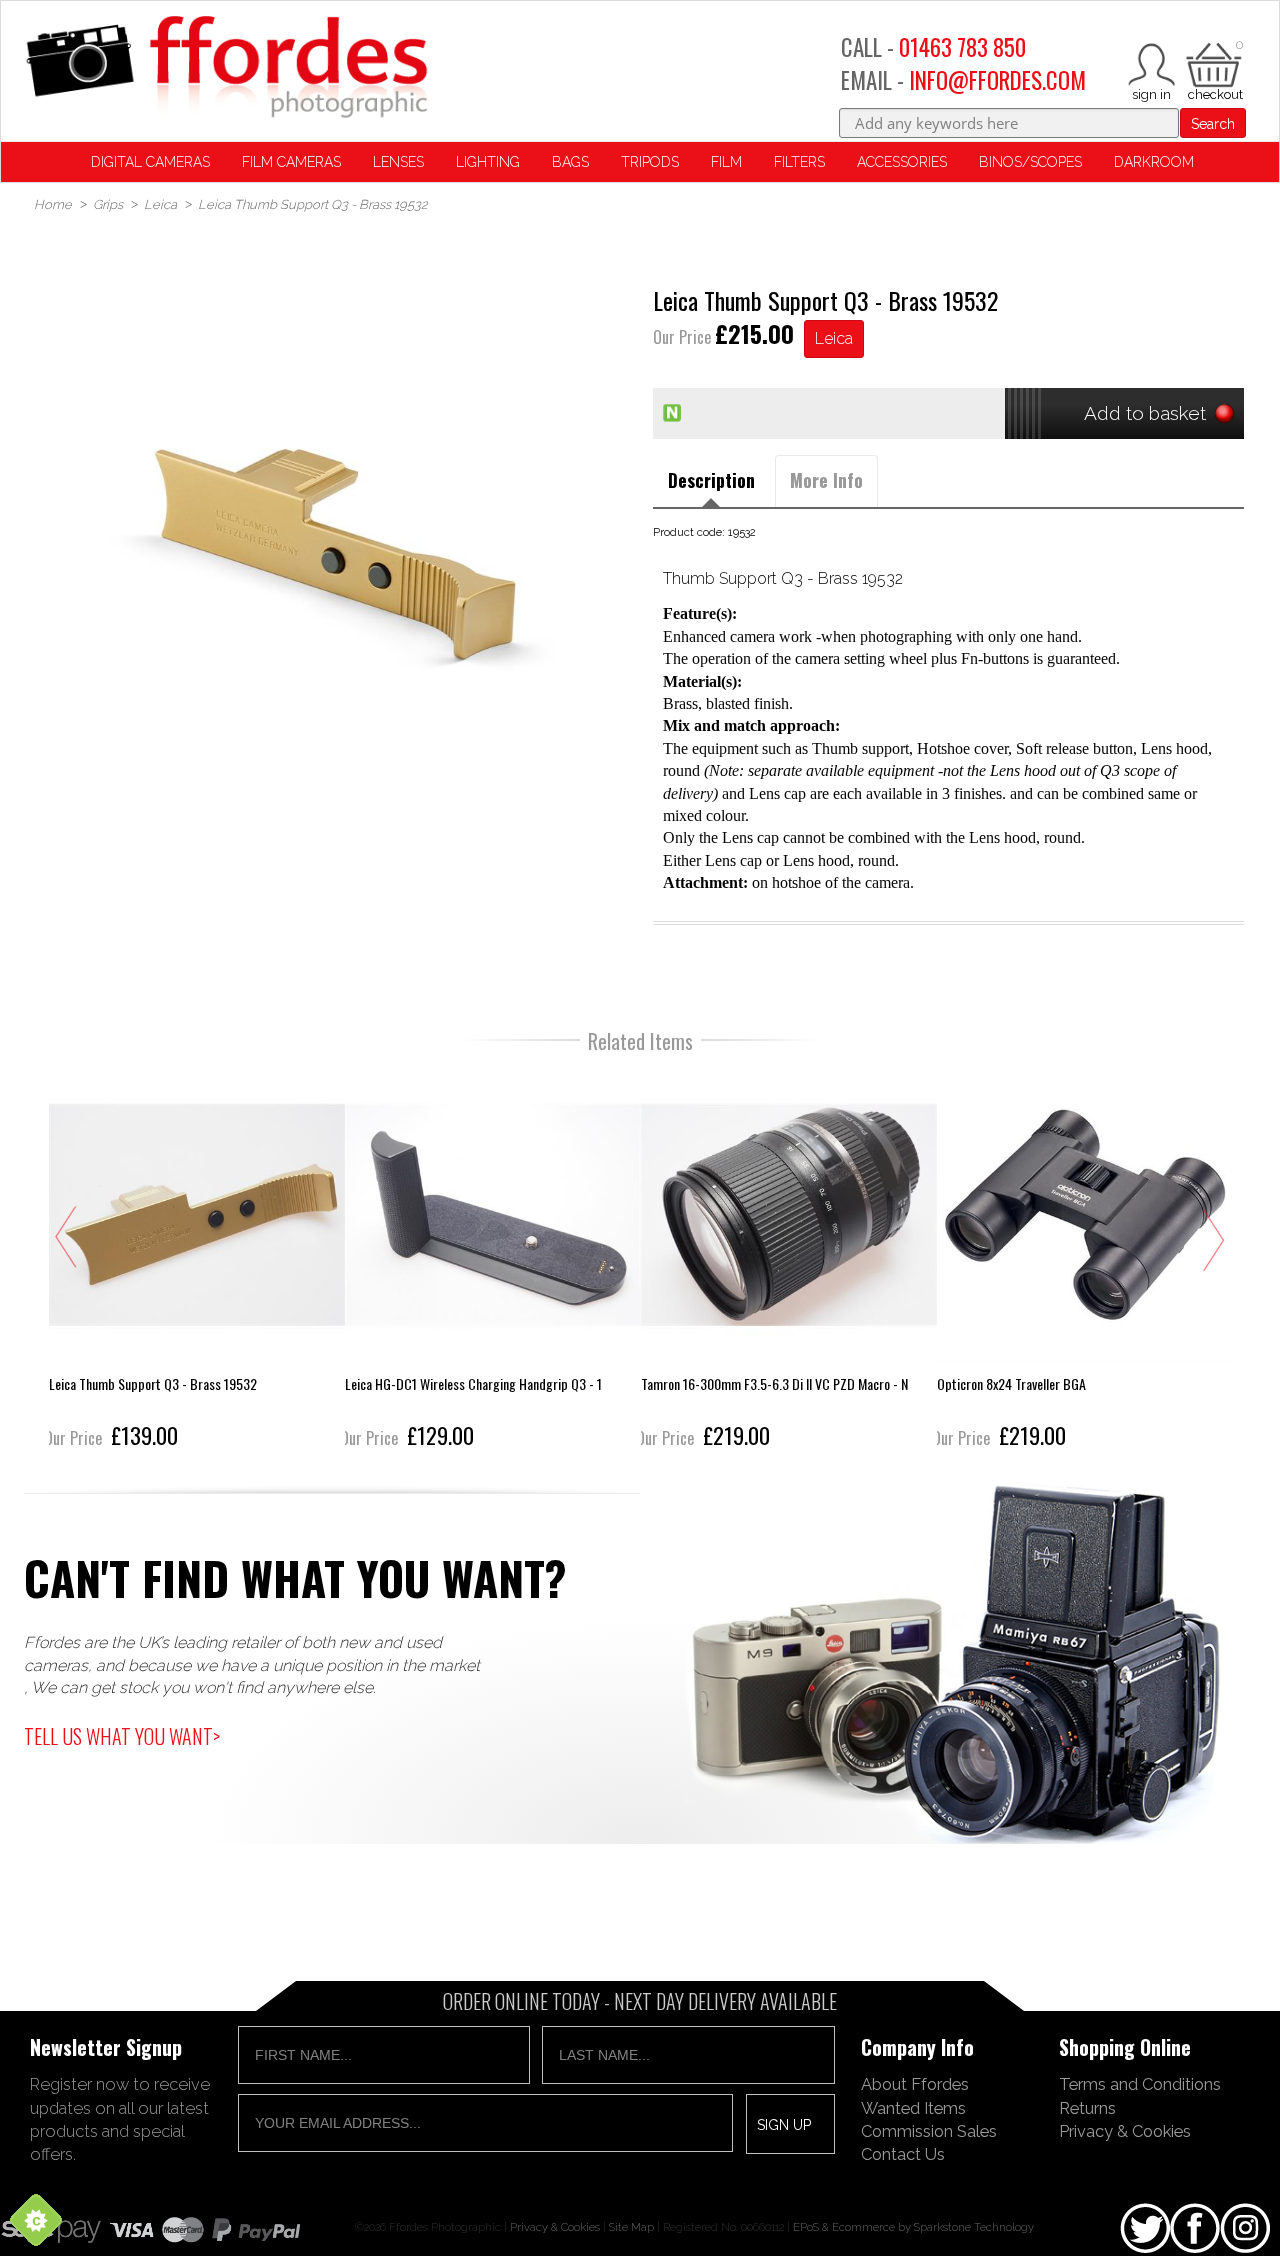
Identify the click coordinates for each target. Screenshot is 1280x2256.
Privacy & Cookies (1125, 2131)
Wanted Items (913, 2108)
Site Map (631, 2227)
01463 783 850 (962, 47)
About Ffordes (915, 2084)
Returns (1087, 2108)
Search (1213, 124)
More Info (826, 480)
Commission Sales (929, 2131)
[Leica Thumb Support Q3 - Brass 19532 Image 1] (332, 543)
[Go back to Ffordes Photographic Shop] (226, 68)
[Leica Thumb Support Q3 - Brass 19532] (197, 1260)
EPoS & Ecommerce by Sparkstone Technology (913, 2227)
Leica (834, 338)
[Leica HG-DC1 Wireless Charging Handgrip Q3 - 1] (493, 1260)
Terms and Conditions (1140, 2084)
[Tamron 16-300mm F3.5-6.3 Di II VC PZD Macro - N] (789, 1260)
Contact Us (903, 2154)
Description (711, 480)
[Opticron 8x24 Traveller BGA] (1085, 1260)
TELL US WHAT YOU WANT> (122, 1736)
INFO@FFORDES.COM (997, 80)
